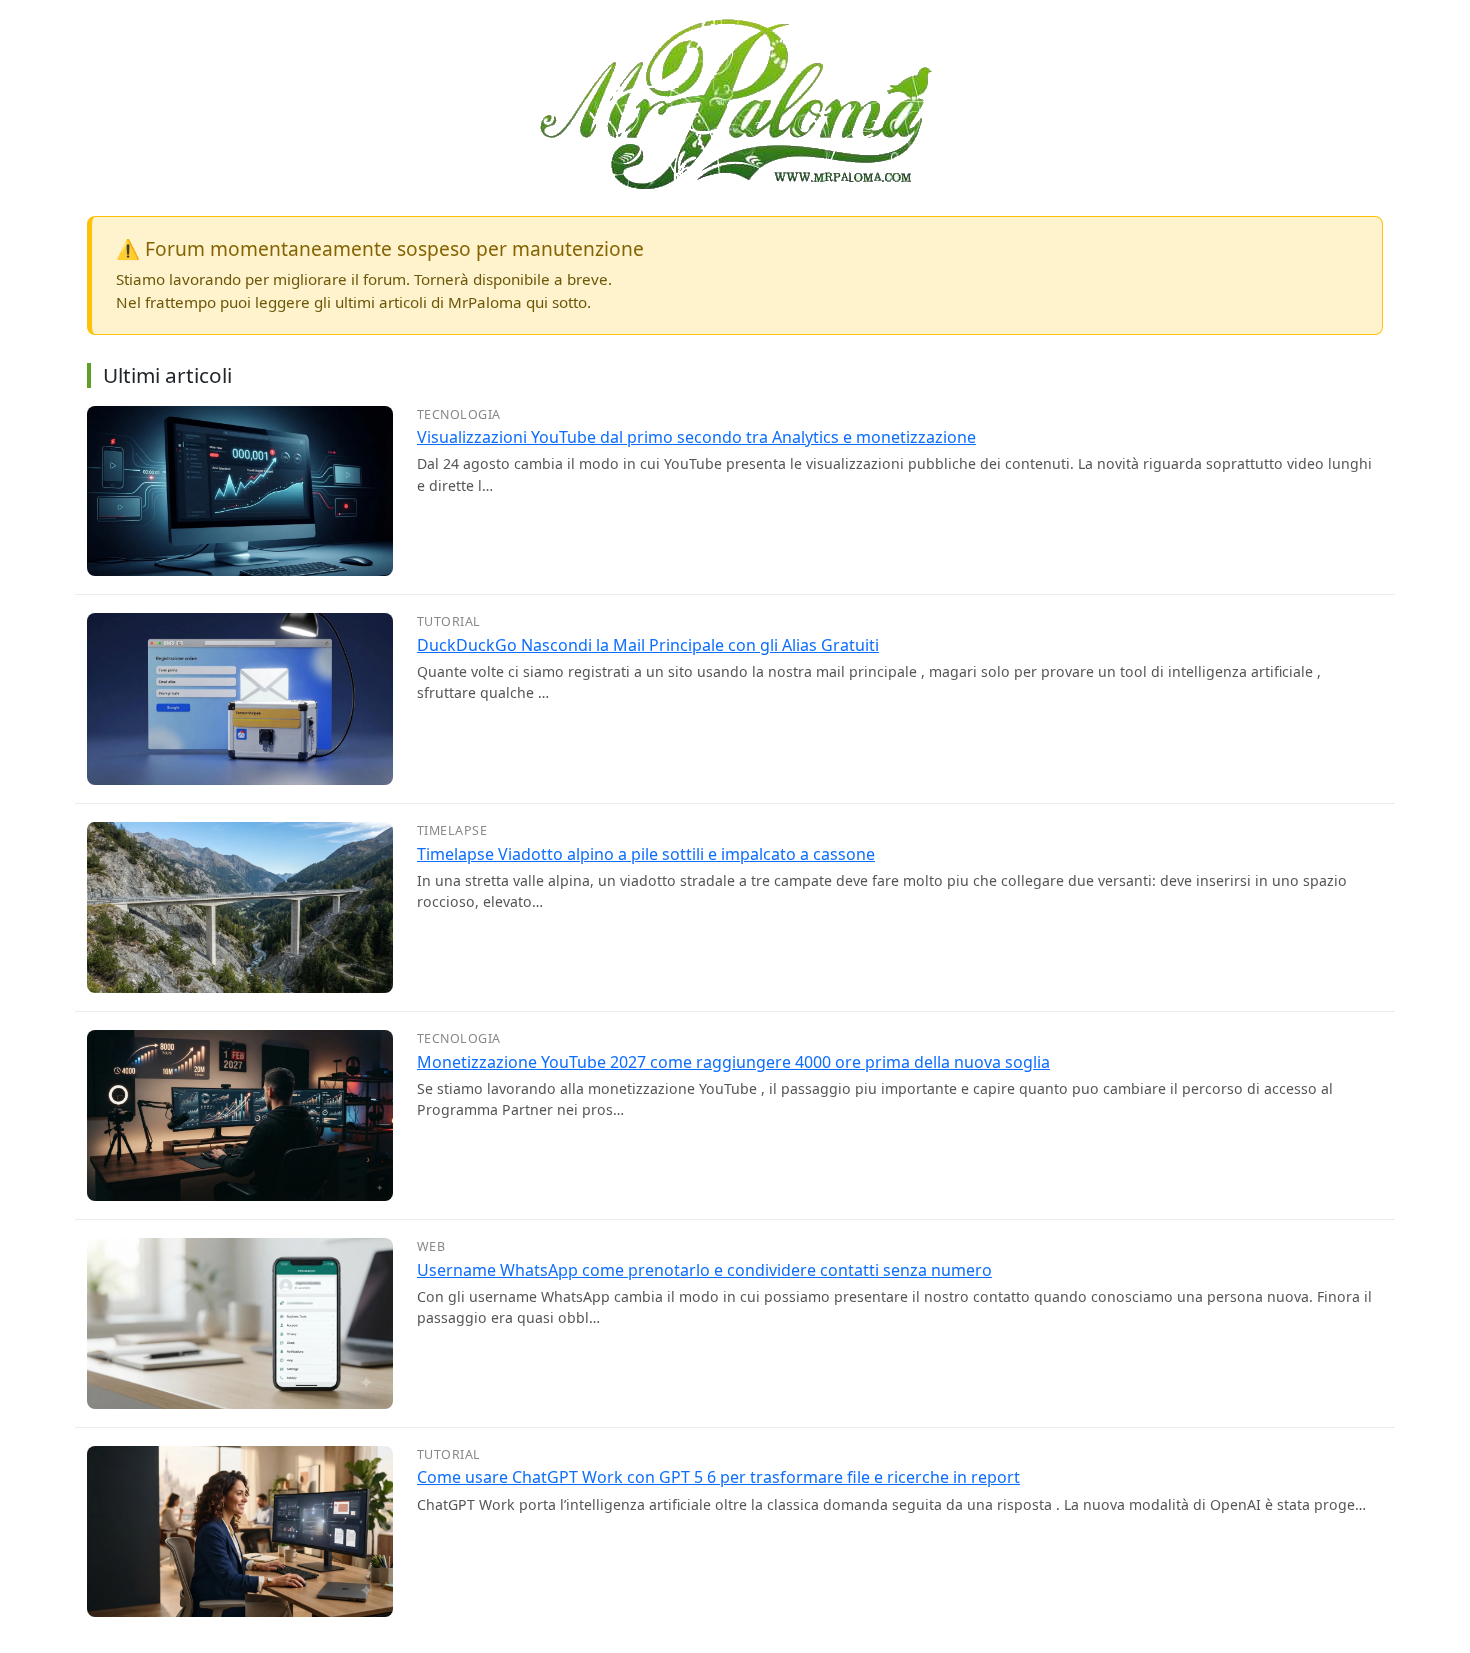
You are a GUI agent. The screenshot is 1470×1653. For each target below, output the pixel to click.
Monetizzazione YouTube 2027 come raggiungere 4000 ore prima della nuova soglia (733, 1062)
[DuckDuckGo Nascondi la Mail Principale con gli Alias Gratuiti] (240, 698)
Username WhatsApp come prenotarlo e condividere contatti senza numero (704, 1270)
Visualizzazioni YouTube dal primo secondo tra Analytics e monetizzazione (696, 437)
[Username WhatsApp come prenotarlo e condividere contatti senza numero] (240, 1322)
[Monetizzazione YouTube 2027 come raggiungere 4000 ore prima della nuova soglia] (240, 1114)
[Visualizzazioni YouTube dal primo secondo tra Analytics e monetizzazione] (240, 489)
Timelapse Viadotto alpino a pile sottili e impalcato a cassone (646, 854)
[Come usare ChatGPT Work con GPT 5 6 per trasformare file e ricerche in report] (240, 1529)
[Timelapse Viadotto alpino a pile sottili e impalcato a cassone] (240, 906)
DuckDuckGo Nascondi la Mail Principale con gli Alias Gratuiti (648, 645)
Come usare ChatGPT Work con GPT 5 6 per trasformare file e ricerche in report (718, 1477)
